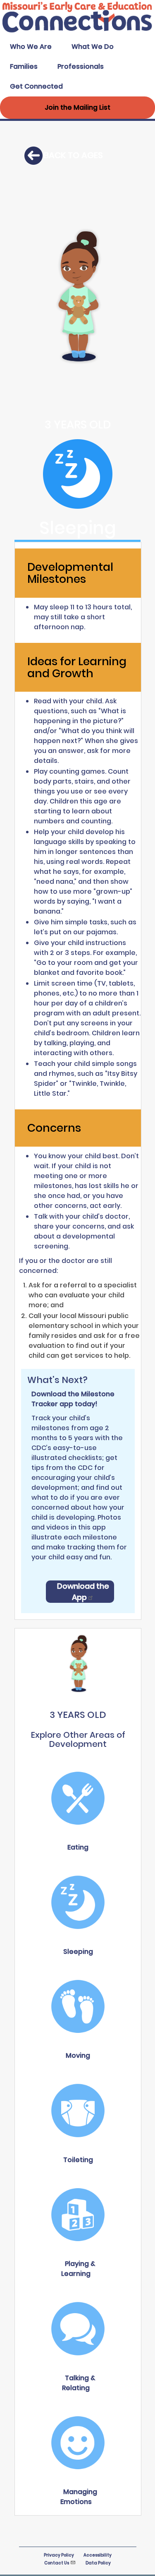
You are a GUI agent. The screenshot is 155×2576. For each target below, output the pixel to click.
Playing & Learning (78, 2269)
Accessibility (98, 2555)
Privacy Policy (59, 2555)
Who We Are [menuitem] (31, 47)
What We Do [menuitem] (93, 47)
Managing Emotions (79, 2497)
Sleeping (78, 1952)
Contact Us (57, 2563)
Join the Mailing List (77, 107)
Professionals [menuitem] (81, 66)
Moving (78, 2055)
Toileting (78, 2160)
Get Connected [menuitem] (36, 86)
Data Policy (98, 2563)
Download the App (83, 1592)
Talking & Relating (79, 2383)
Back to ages (73, 155)
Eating (78, 1847)
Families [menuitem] (24, 66)
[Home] (77, 32)
